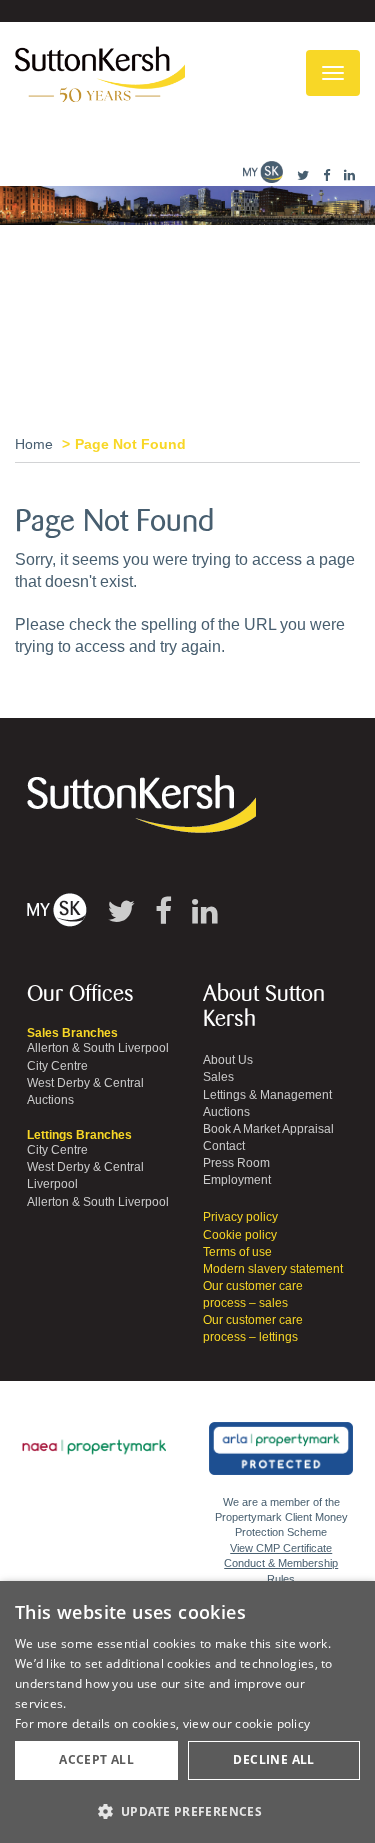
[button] (187, 1810)
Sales (218, 1077)
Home (34, 444)
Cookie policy (240, 1235)
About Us (228, 1060)
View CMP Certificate (281, 1548)
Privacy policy (240, 1217)
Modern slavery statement (273, 1269)
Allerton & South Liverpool (98, 1048)
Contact (224, 1146)
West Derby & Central (85, 1083)
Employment (237, 1180)
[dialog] (187, 1712)
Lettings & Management (267, 1095)
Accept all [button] (96, 1759)
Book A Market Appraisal (268, 1129)
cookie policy (272, 1723)
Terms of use (237, 1252)
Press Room (236, 1163)
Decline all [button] (273, 1759)
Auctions (50, 1100)
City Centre (57, 1066)
